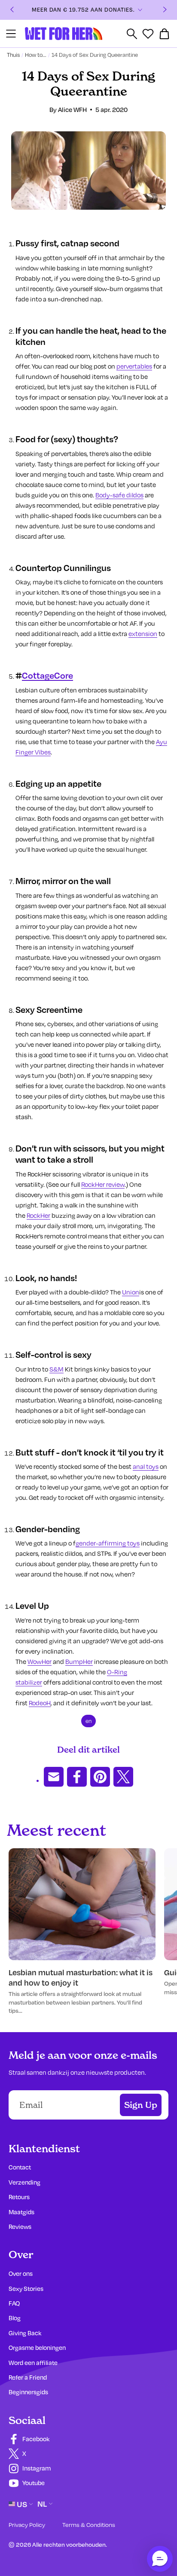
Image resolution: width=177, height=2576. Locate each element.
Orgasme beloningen (37, 2348)
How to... (36, 55)
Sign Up (141, 2105)
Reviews (20, 2227)
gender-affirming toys (108, 1543)
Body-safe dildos (119, 495)
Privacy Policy (27, 2525)
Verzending (24, 2182)
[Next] (165, 10)
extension (143, 633)
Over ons (21, 2273)
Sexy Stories (26, 2289)
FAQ (14, 2303)
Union (131, 1292)
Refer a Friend (28, 2377)
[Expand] (140, 10)
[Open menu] (11, 34)
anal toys (146, 1466)
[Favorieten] (148, 34)
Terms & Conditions (89, 2525)
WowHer (40, 1661)
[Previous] (12, 10)
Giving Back (25, 2333)
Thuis (13, 55)
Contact (20, 2167)
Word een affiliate (33, 2363)
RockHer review (103, 1184)
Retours (19, 2197)
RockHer (38, 1215)
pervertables (134, 366)
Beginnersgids (28, 2392)
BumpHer (79, 1661)
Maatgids (21, 2212)
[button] (160, 2559)
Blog (15, 2318)
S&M (56, 1369)
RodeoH (40, 1703)
